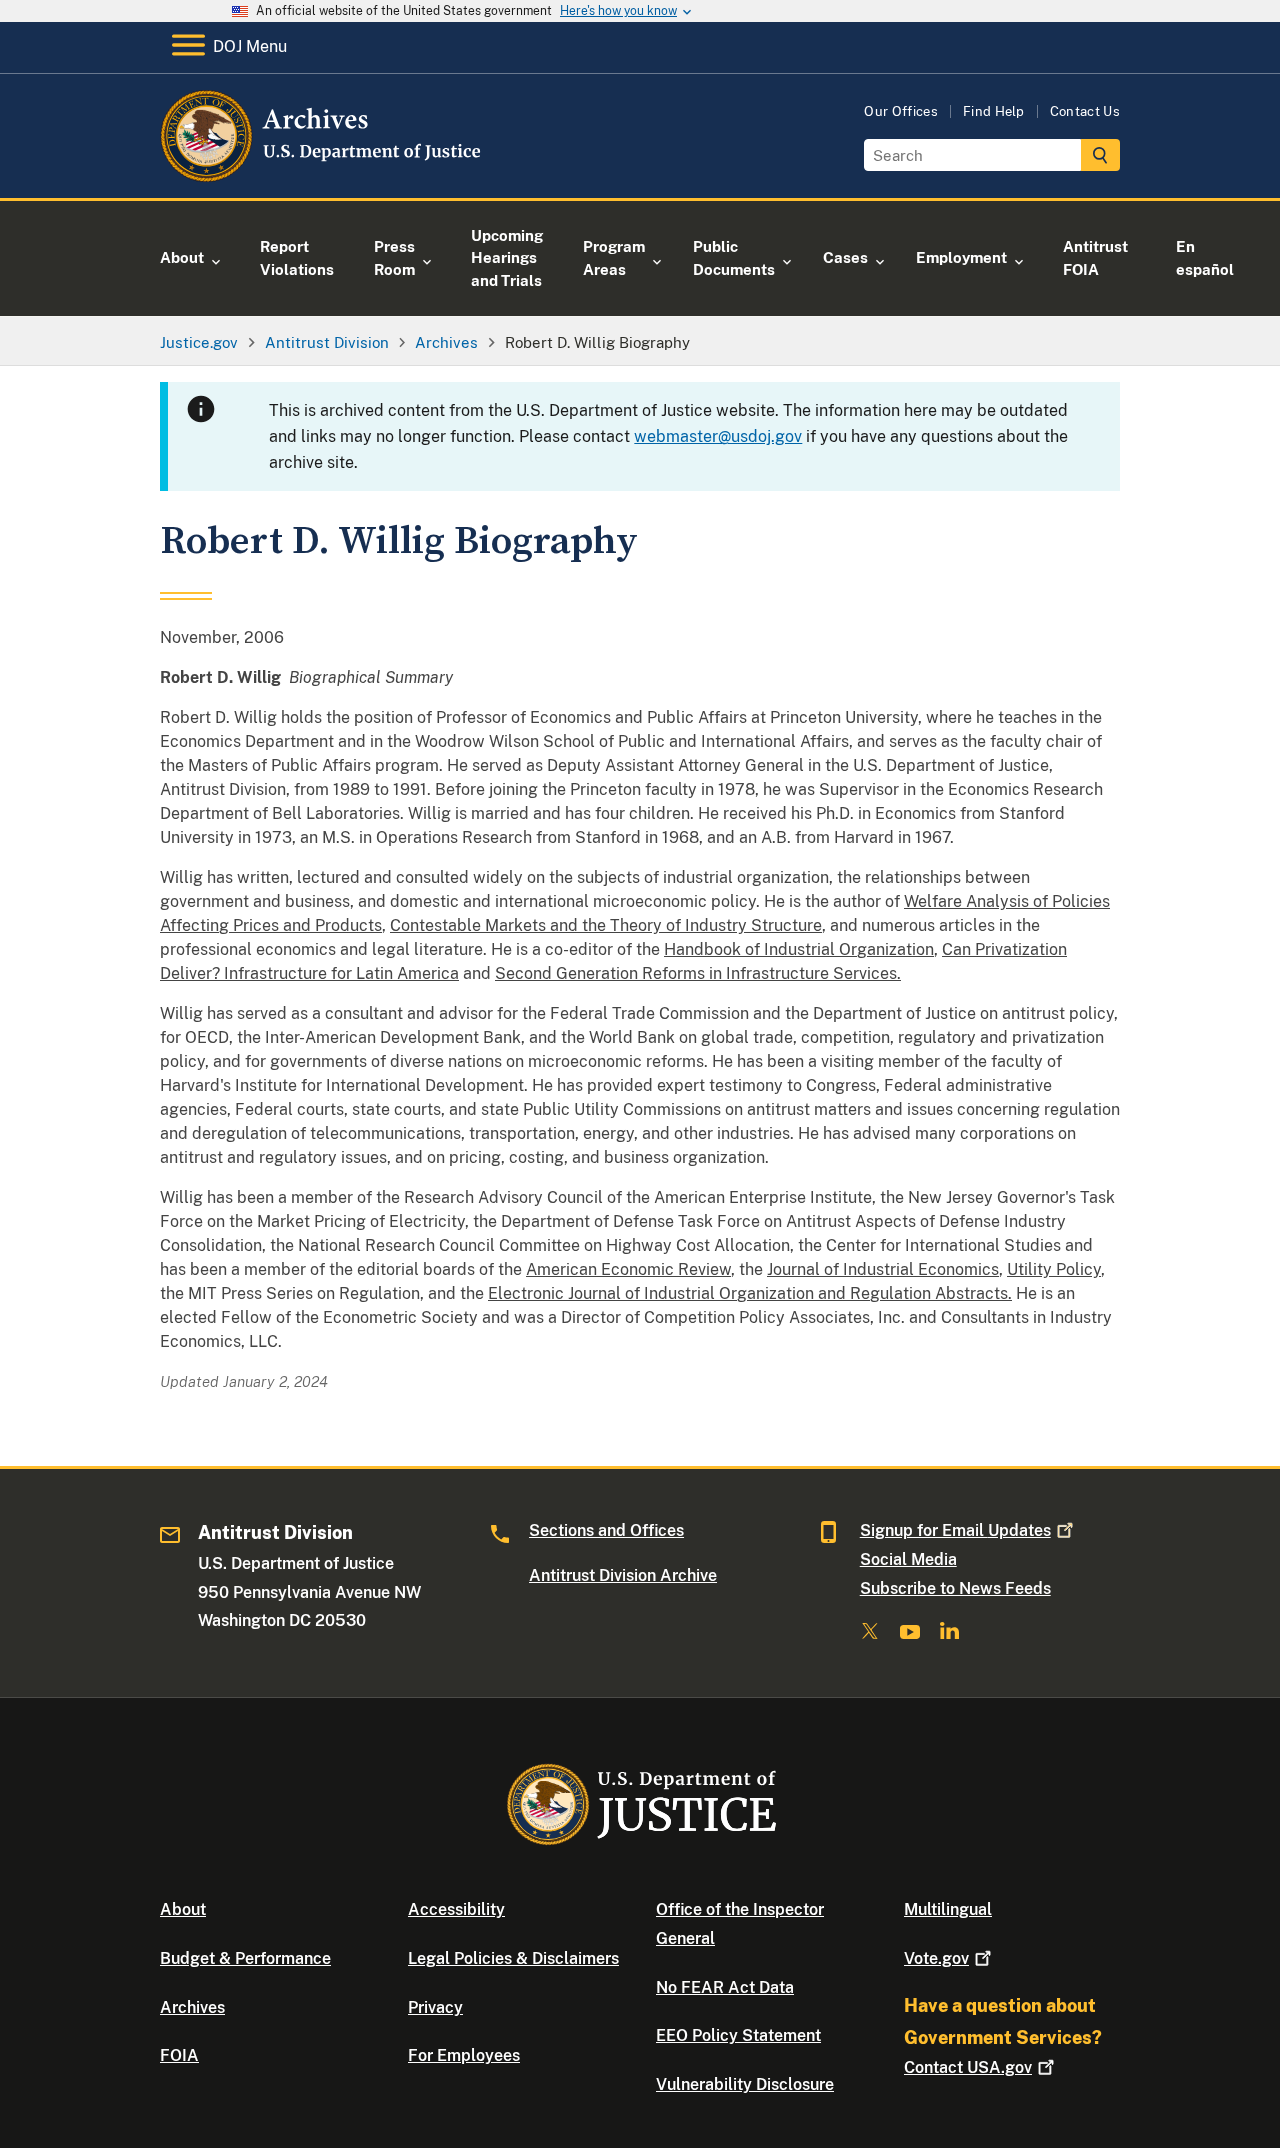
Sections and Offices (606, 1530)
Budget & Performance (245, 1958)
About (183, 1909)
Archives (192, 2007)
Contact (968, 2067)
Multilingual (948, 1909)
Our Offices (901, 111)
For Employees (464, 2055)
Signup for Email (955, 1530)
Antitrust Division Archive (623, 1575)
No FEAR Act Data (725, 1987)
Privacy (435, 2007)
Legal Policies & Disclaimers (513, 1958)
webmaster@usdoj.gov (718, 436)
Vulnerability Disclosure (745, 2084)
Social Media (908, 1559)
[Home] (322, 174)
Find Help (994, 111)
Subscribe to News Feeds (955, 1588)
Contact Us (1085, 111)
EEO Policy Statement (738, 2035)
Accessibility (456, 1909)
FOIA (179, 2055)
